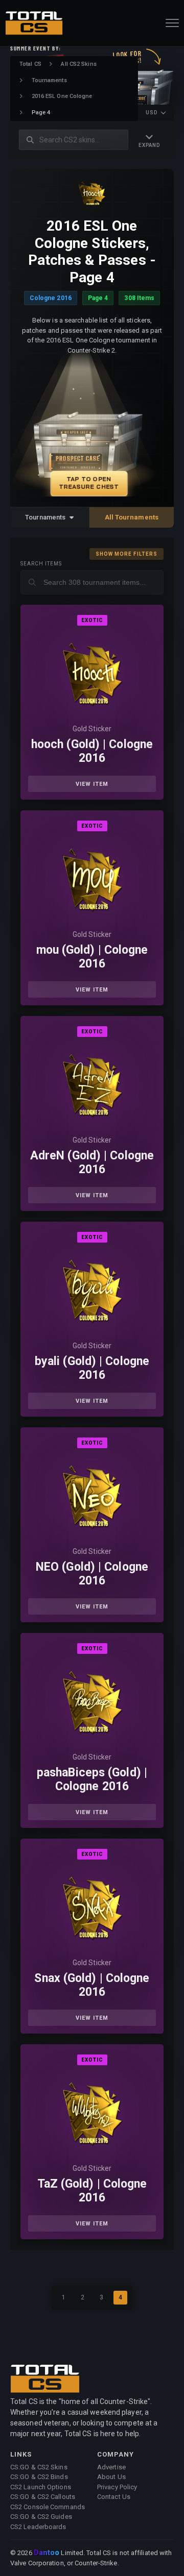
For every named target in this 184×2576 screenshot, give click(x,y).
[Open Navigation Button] (172, 23)
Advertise (111, 2467)
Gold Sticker (92, 729)
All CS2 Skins (78, 64)
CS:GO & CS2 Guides (41, 2517)
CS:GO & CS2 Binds (39, 2477)
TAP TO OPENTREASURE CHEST (89, 483)
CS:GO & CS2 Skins (39, 2467)
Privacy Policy (117, 2487)
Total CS (30, 64)
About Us (111, 2477)
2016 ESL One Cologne (62, 96)
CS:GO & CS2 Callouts (43, 2497)
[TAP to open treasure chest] (92, 431)
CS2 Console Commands (48, 2507)
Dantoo (47, 2553)
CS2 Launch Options (41, 2487)
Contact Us (114, 2497)
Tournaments (49, 80)
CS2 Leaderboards (38, 2527)
